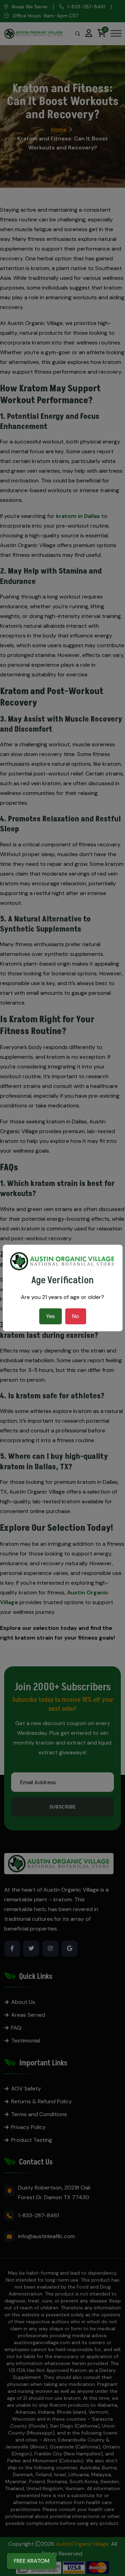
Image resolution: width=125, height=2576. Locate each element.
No (76, 1316)
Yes (51, 1316)
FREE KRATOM (32, 2561)
